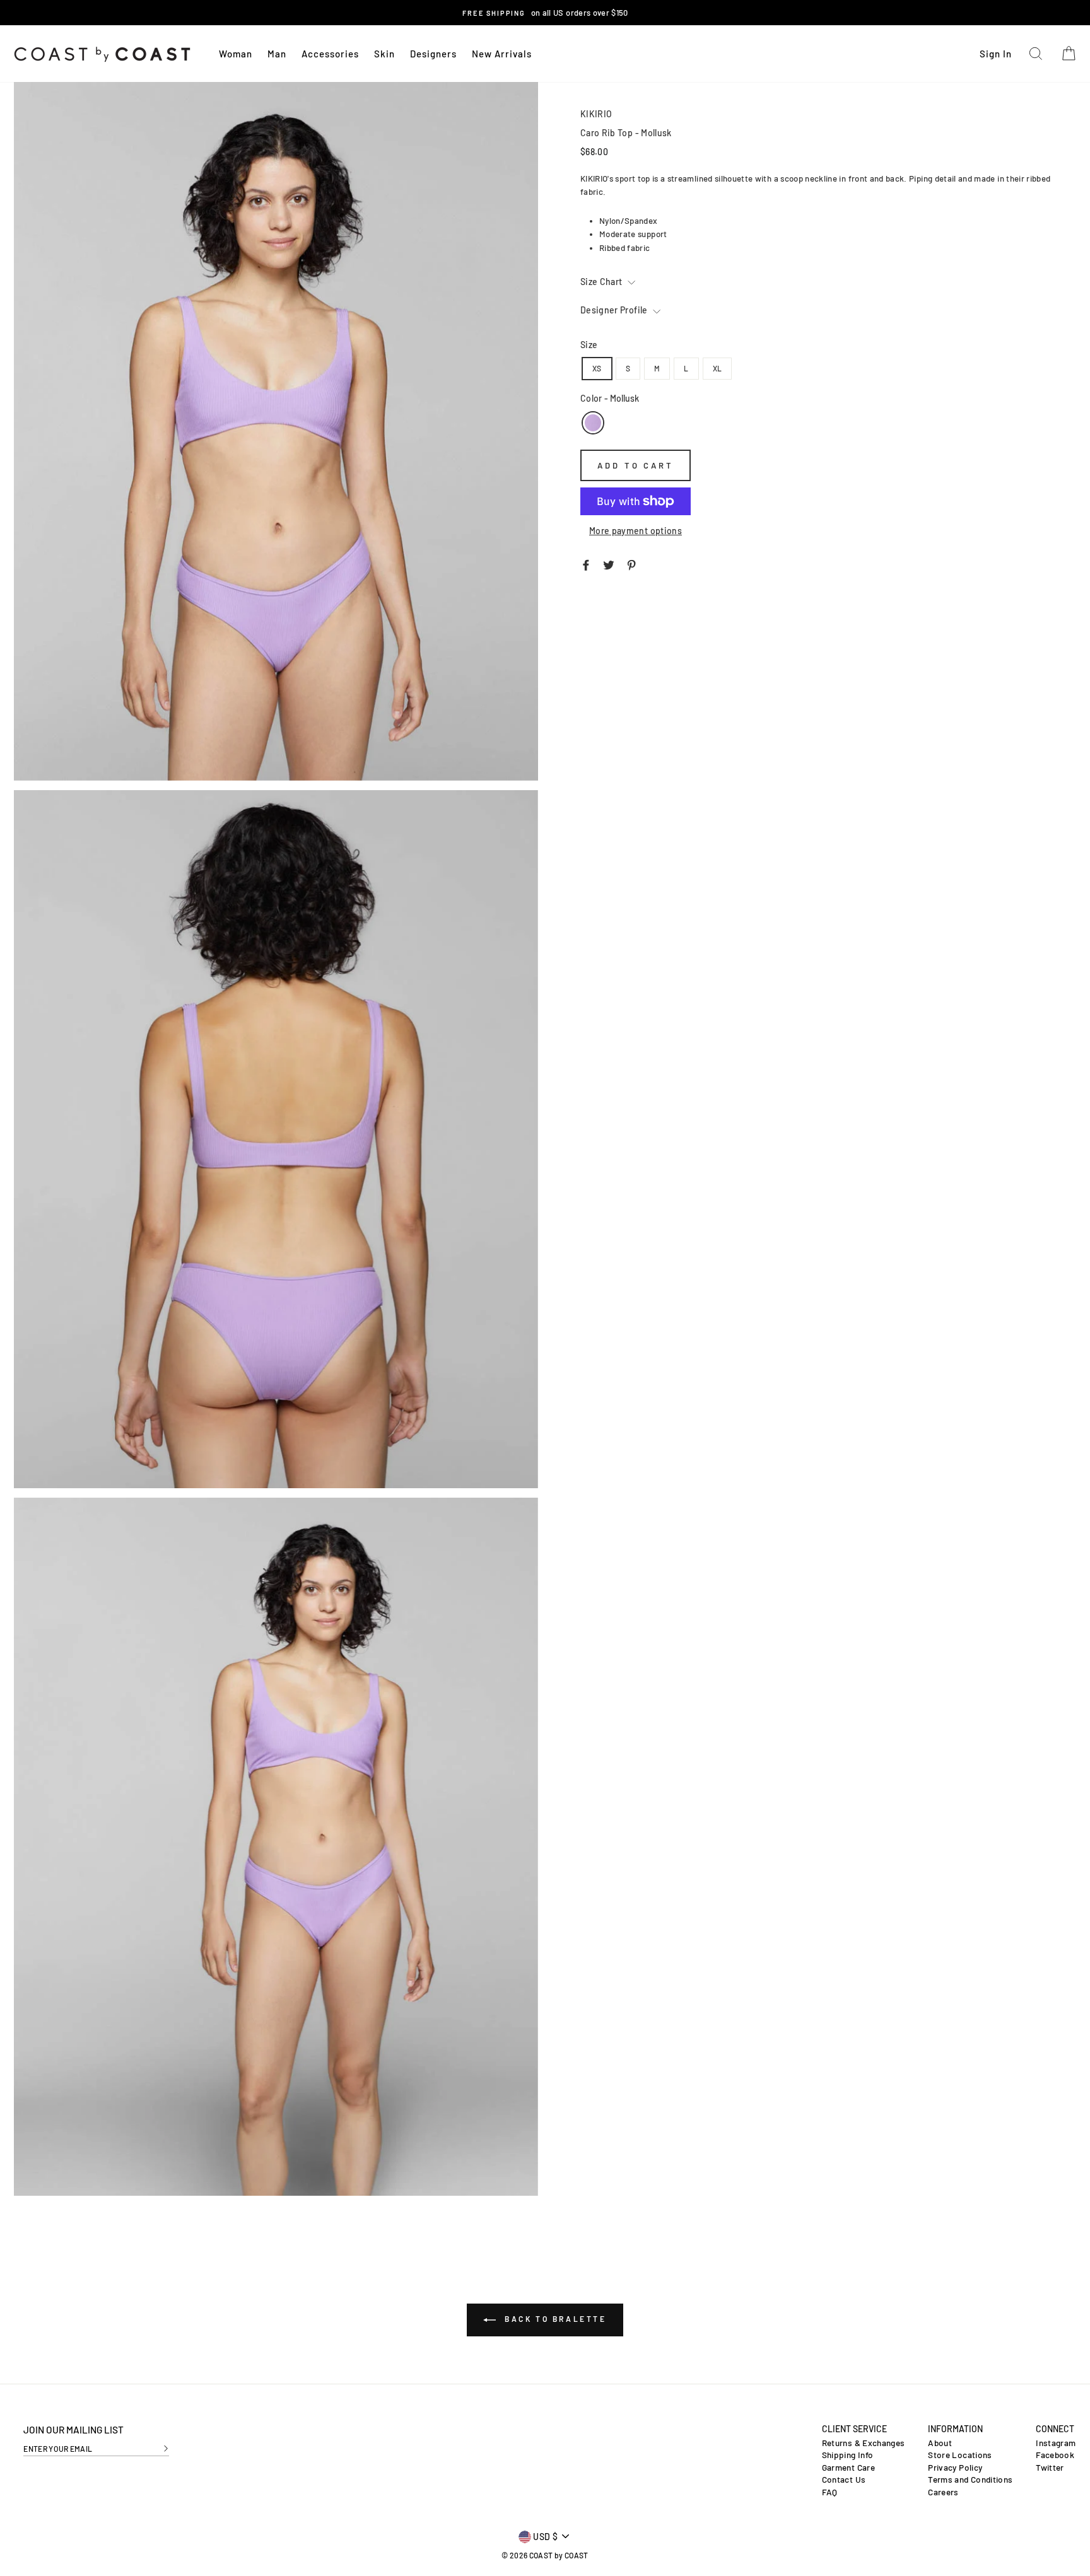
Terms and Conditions (970, 2480)
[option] (545, 13)
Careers (943, 2492)
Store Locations (960, 2455)
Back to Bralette (554, 2319)
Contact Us (844, 2480)
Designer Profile (615, 310)
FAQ (830, 2492)
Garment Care (848, 2468)
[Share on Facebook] (586, 564)
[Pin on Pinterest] (631, 564)
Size (589, 345)
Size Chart (602, 282)
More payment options (636, 531)
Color (610, 398)
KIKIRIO (596, 114)
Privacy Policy (955, 2468)
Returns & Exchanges (864, 2443)
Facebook (1055, 2455)
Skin (384, 54)
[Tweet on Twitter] (609, 564)
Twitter (1050, 2468)
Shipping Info (848, 2455)
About (940, 2443)
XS (597, 368)
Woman (236, 54)
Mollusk (593, 423)
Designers (433, 54)
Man (277, 54)
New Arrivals (502, 54)
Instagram (1056, 2443)
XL (718, 368)
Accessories (330, 54)
